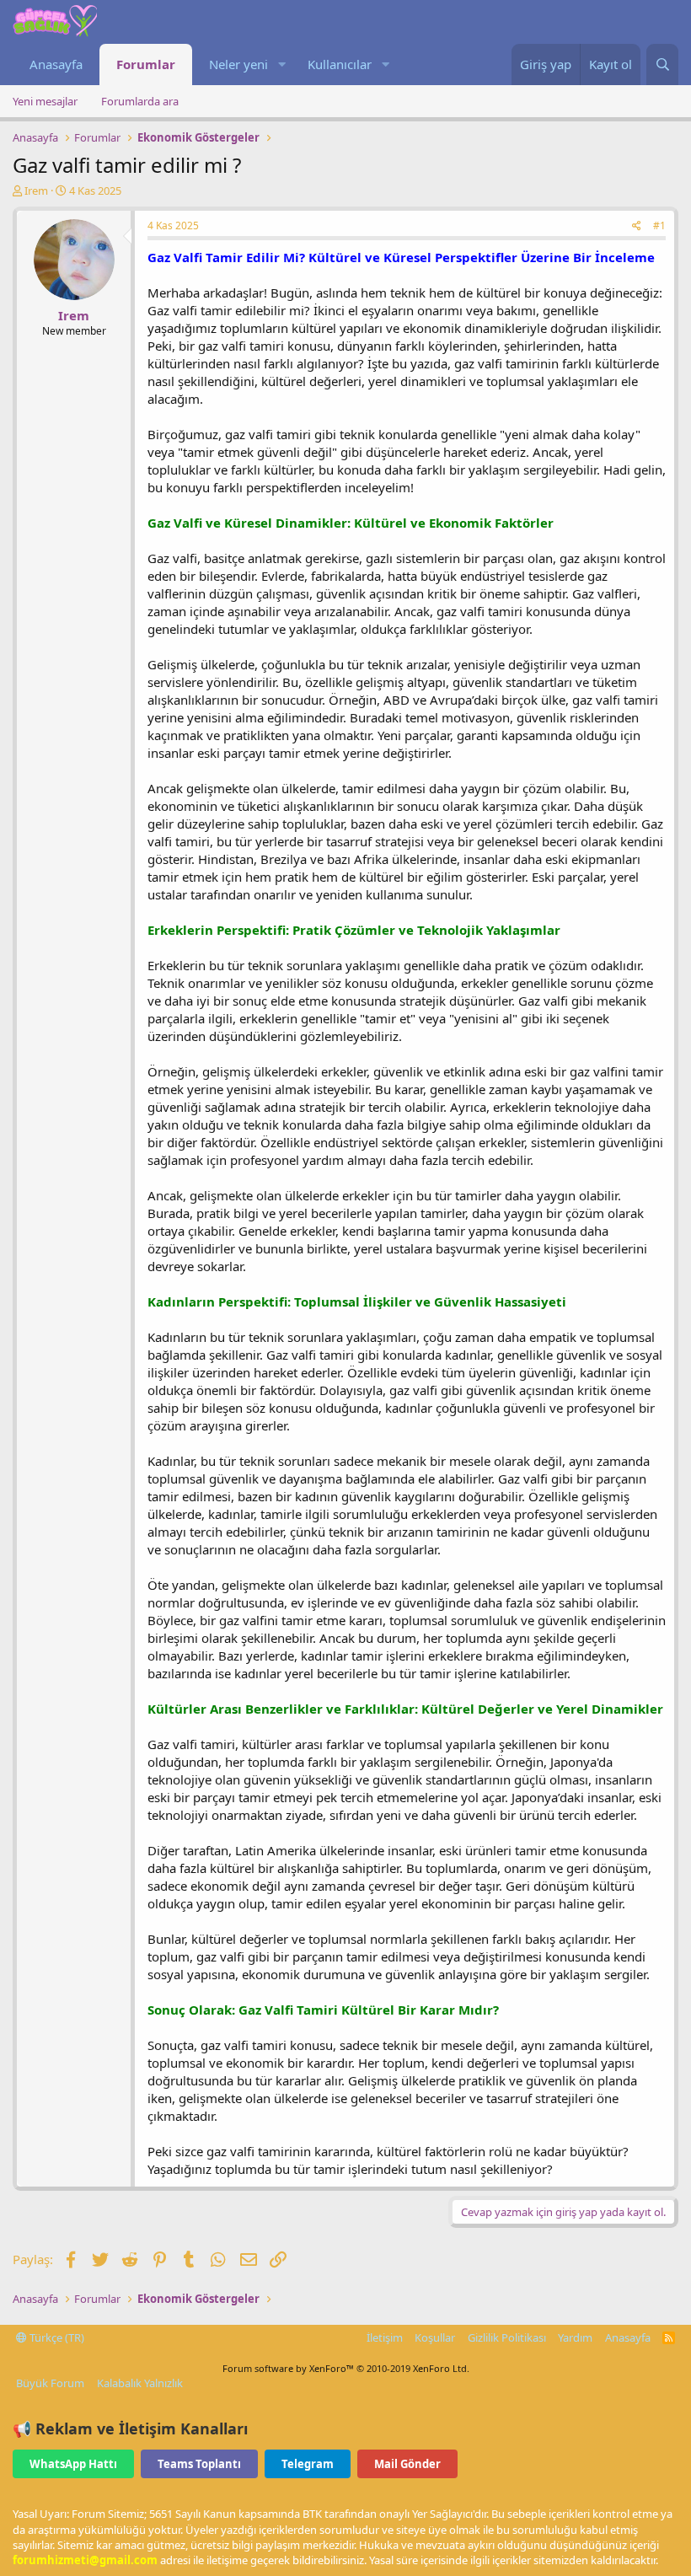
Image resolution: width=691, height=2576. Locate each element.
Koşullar (435, 2337)
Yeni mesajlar (45, 101)
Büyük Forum (50, 2383)
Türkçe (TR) (56, 2337)
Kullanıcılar (340, 64)
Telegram (308, 2464)
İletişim (385, 2337)
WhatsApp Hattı (73, 2464)
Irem (36, 191)
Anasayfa (56, 64)
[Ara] (662, 64)
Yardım (575, 2337)
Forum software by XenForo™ (346, 2368)
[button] (281, 64)
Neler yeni (238, 64)
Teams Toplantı (199, 2464)
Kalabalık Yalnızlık (140, 2383)
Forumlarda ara (140, 101)
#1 (659, 225)
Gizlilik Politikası (507, 2337)
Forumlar (146, 64)
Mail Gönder (407, 2464)
